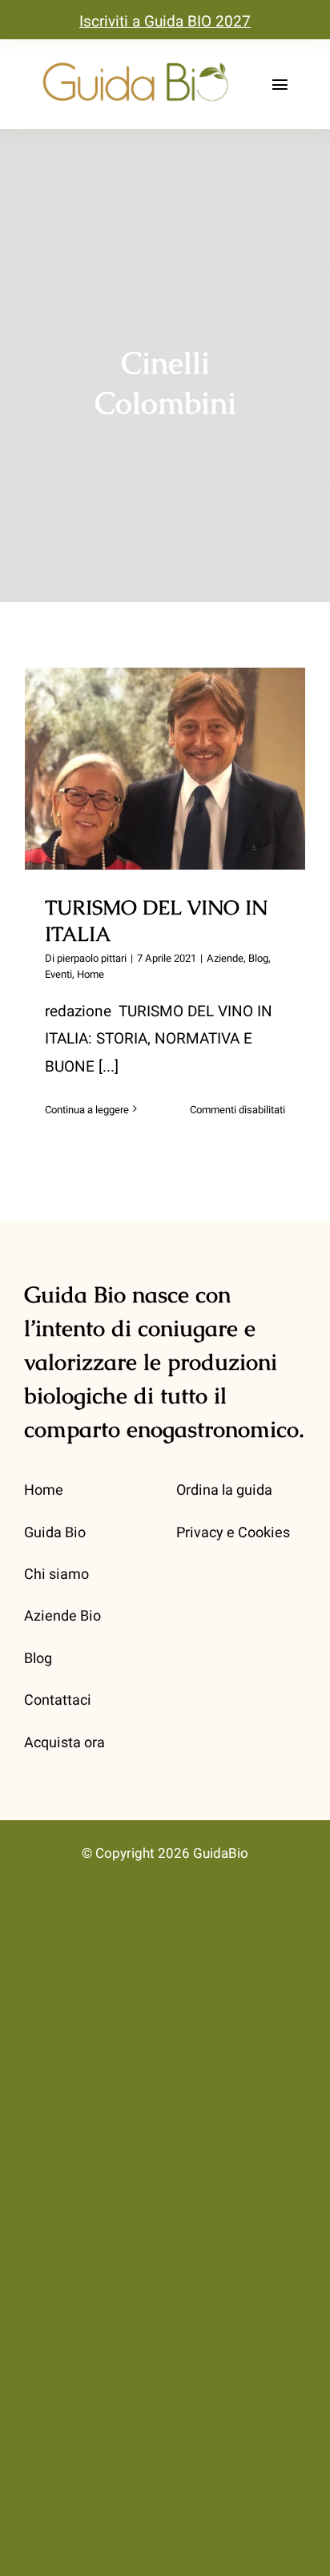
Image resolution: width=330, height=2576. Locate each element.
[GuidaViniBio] (135, 63)
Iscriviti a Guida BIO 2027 (165, 22)
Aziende (225, 958)
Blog (258, 958)
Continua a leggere (87, 1110)
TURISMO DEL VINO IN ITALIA (165, 742)
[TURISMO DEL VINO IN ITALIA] (165, 769)
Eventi (58, 974)
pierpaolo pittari (92, 958)
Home (91, 974)
